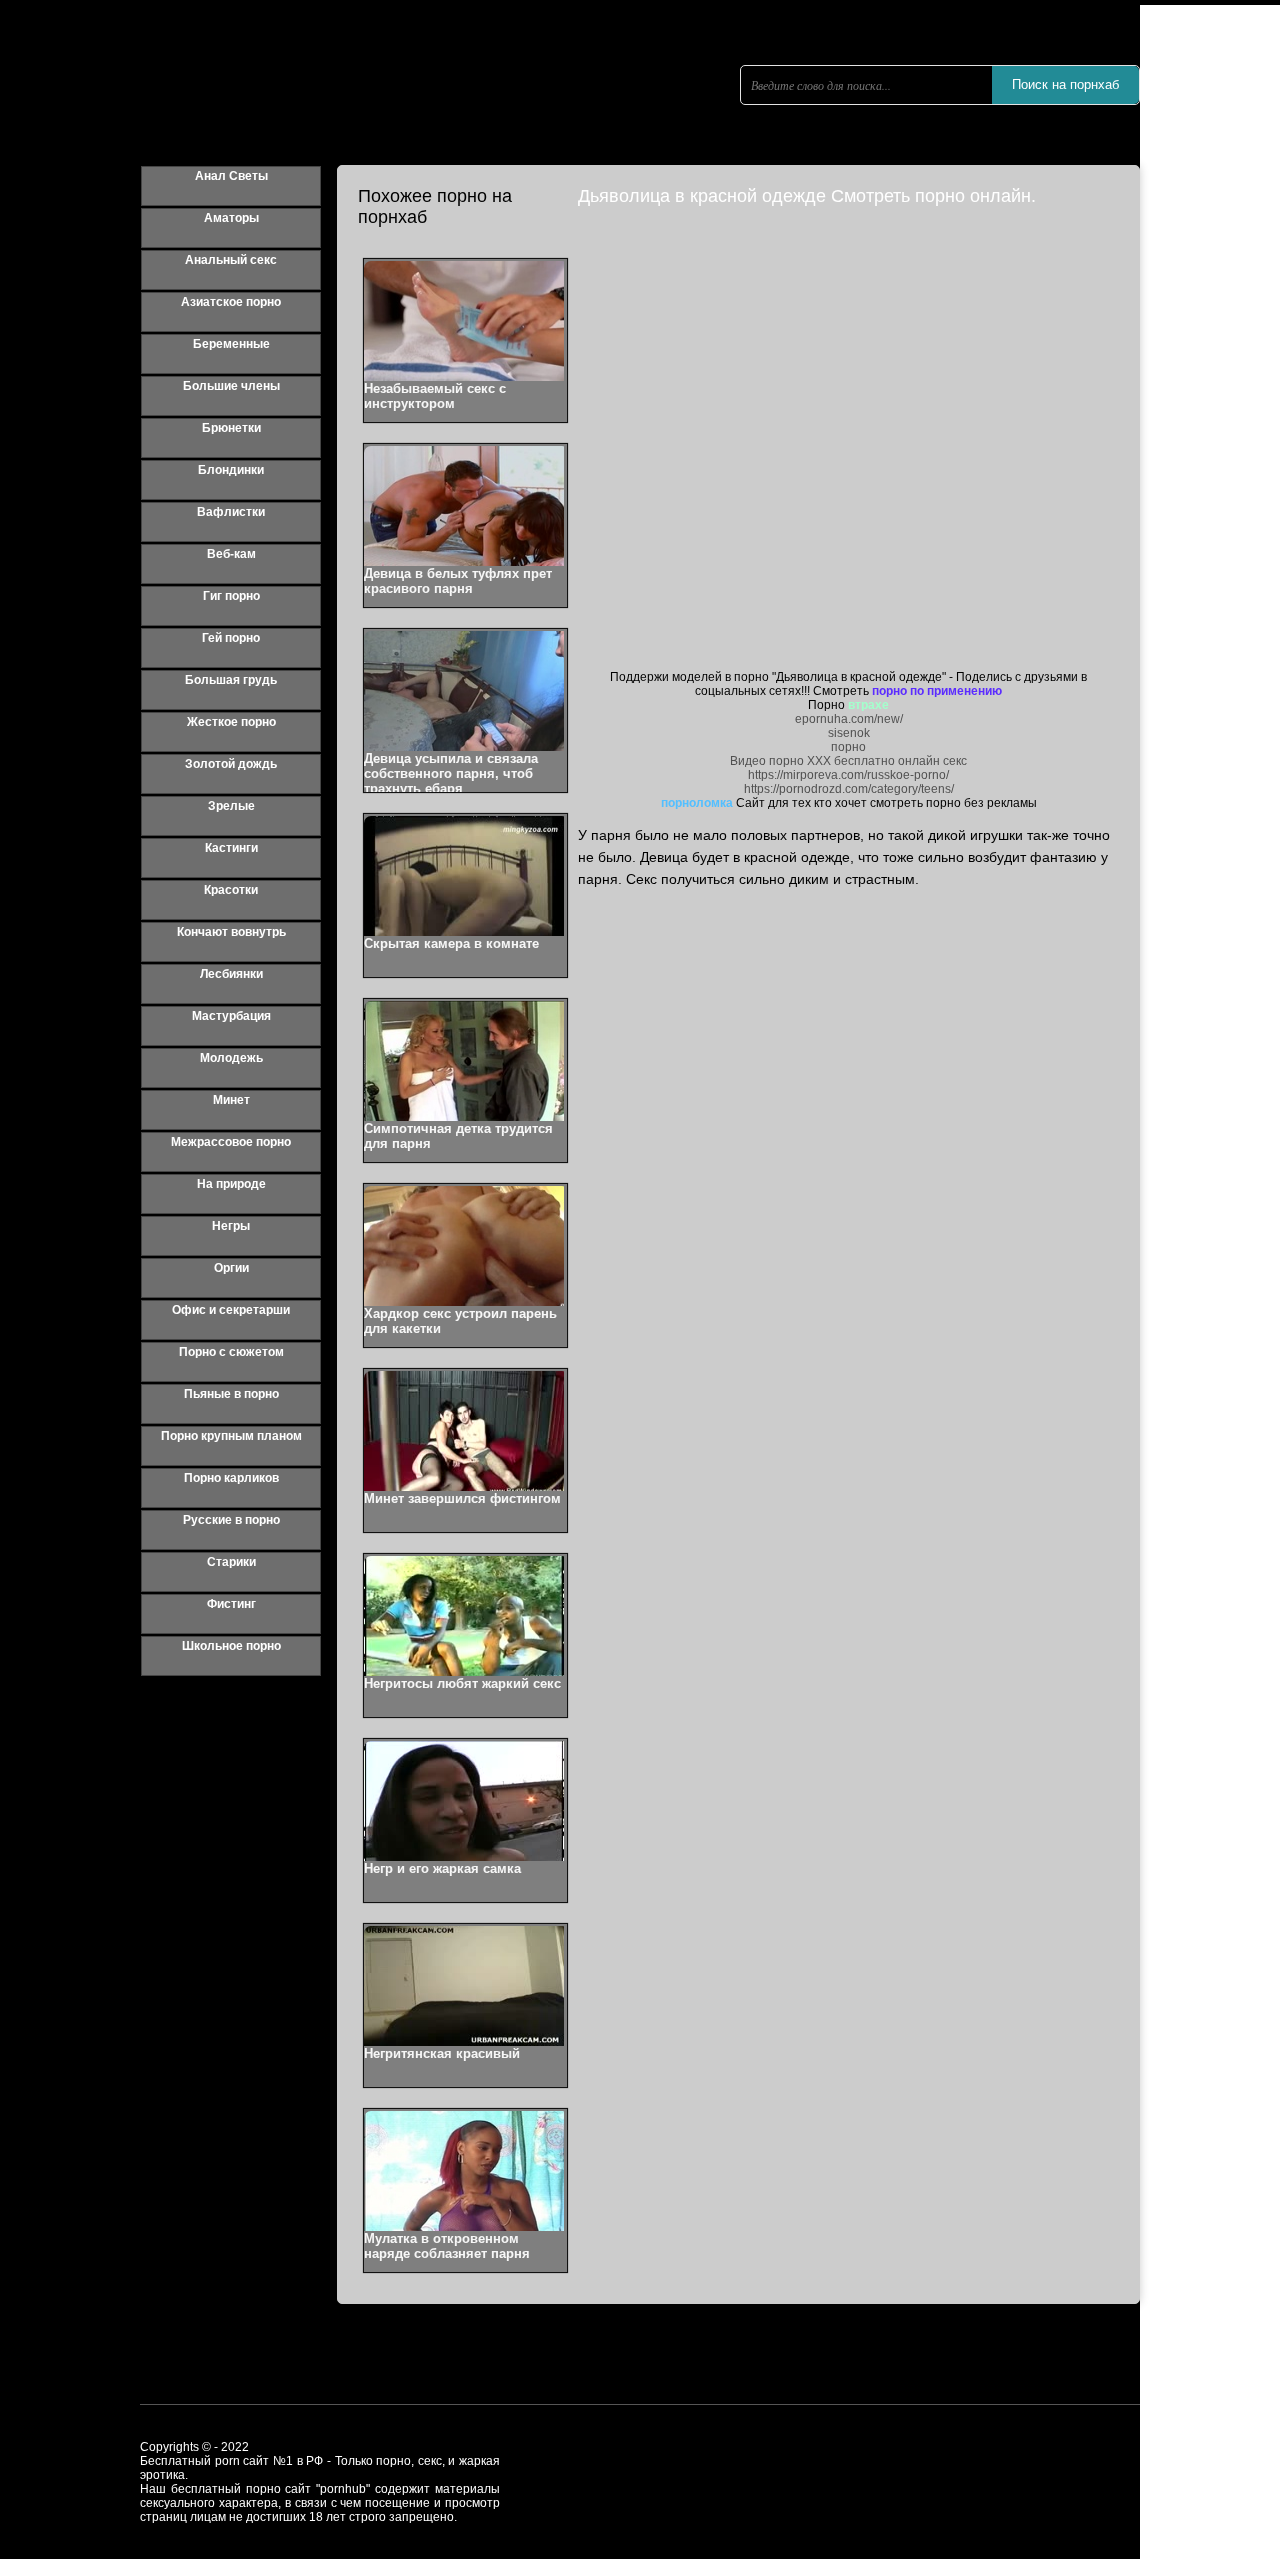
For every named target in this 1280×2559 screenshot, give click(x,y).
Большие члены (231, 386)
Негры (231, 1226)
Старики (231, 1562)
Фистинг (231, 1604)
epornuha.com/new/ (849, 719)
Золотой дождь (231, 764)
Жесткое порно (231, 722)
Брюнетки (231, 428)
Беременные (231, 344)
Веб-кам (231, 554)
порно (848, 747)
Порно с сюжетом (231, 1352)
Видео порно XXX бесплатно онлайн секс (848, 761)
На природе (231, 1184)
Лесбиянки (231, 974)
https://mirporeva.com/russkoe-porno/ (848, 775)
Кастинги (231, 848)
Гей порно (231, 638)
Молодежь (231, 1058)
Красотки (231, 890)
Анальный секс (231, 260)
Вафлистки (231, 512)
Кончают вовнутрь (231, 932)
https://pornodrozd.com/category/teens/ (849, 789)
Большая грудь (231, 680)
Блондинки (231, 470)
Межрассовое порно (231, 1142)
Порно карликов (231, 1478)
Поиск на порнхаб (1065, 84)
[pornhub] (330, 115)
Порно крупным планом (231, 1436)
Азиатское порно (231, 302)
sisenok (849, 733)
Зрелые (231, 806)
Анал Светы (231, 176)
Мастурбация (231, 1016)
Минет (231, 1100)
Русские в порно (231, 1520)
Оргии (231, 1268)
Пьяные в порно (231, 1394)
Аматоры (231, 218)
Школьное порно (231, 1646)
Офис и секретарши (231, 1310)
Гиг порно (231, 596)
